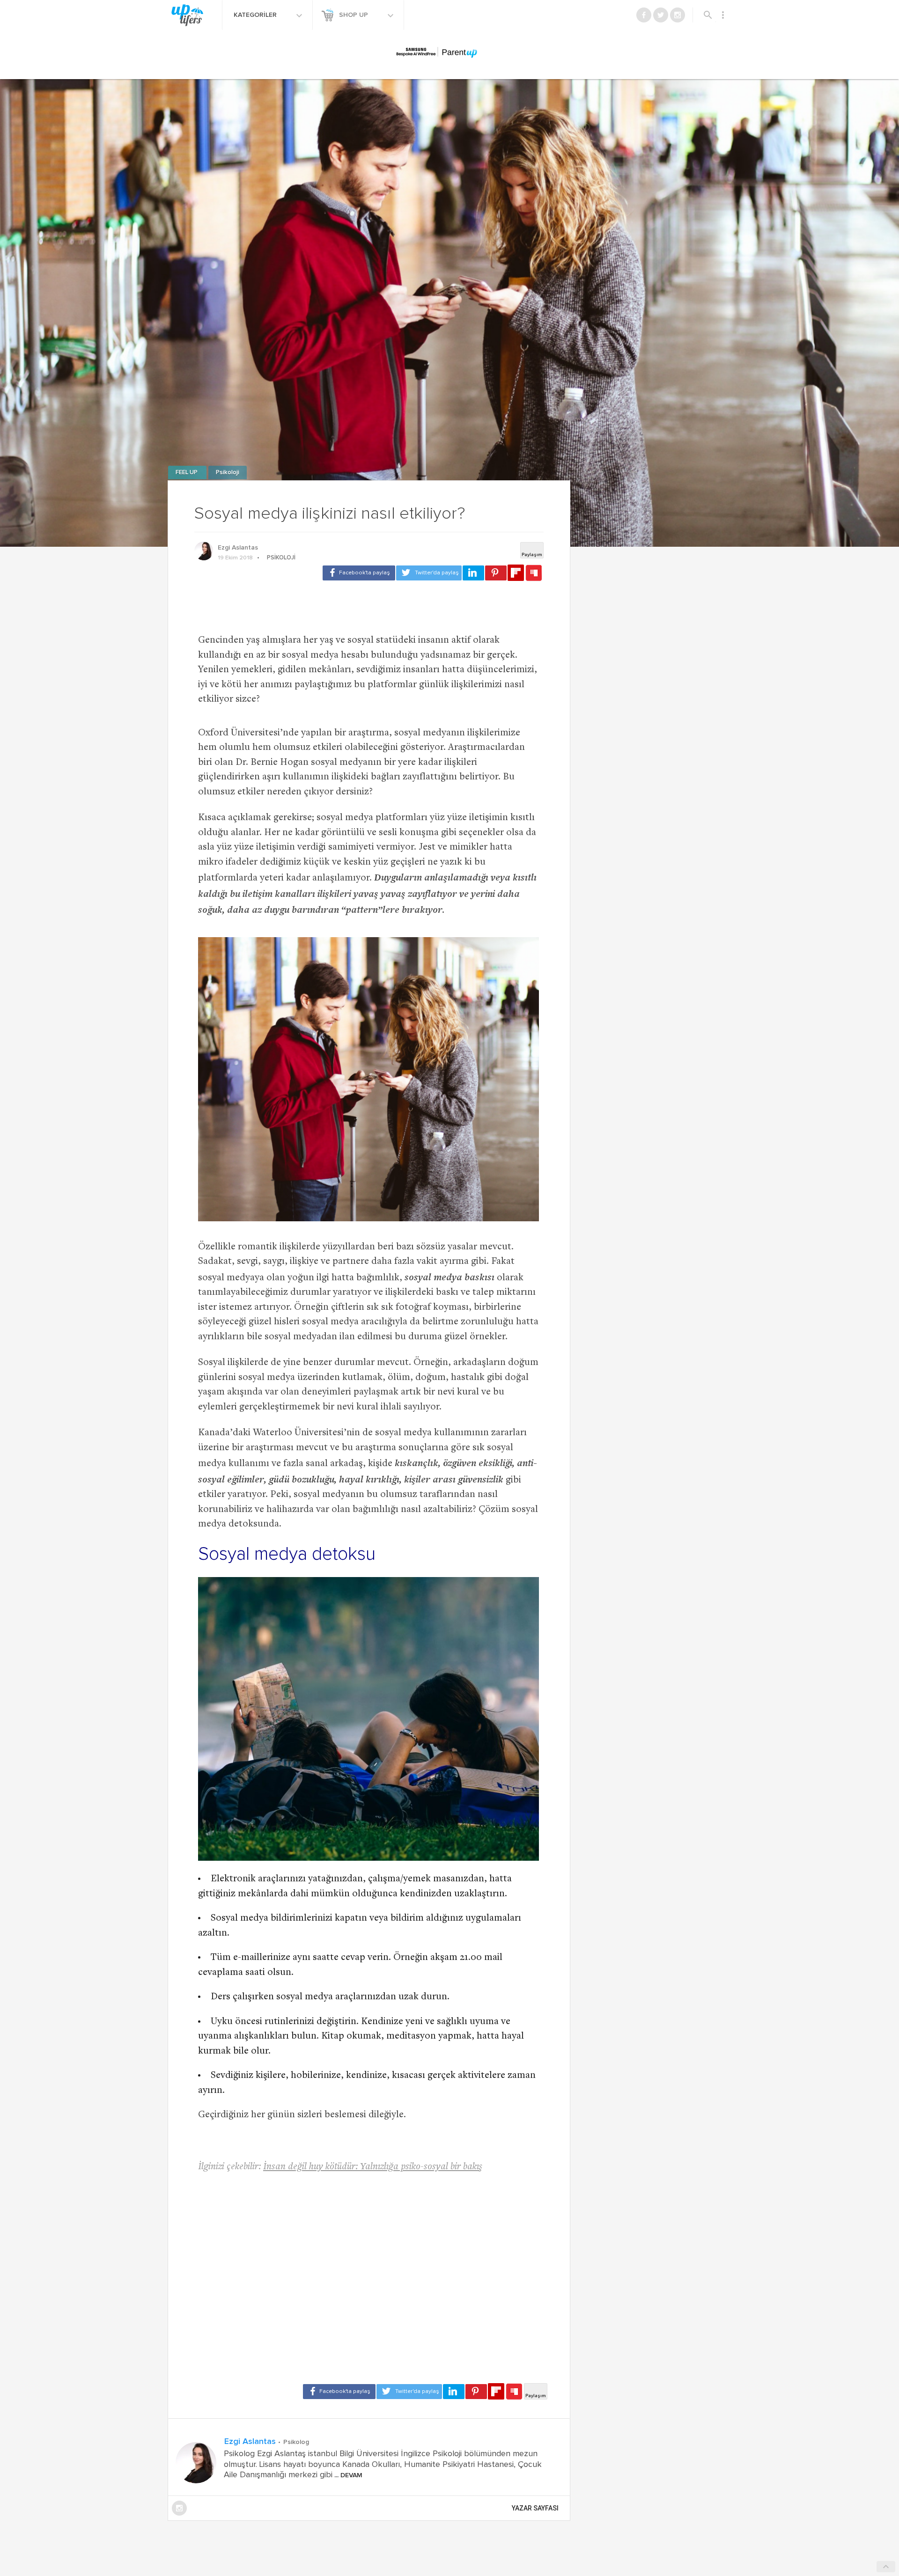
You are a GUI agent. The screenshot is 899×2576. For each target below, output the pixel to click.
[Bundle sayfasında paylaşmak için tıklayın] (534, 573)
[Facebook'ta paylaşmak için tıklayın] (359, 573)
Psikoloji (228, 473)
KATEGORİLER (256, 15)
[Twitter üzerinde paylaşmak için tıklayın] (429, 573)
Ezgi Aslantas (238, 548)
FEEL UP (187, 473)
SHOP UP (354, 15)
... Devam (347, 2475)
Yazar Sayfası (535, 2508)
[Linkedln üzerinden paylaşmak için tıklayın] (473, 573)
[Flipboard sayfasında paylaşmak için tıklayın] (516, 573)
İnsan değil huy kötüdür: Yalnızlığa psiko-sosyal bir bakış (373, 2167)
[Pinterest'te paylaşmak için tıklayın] (496, 573)
